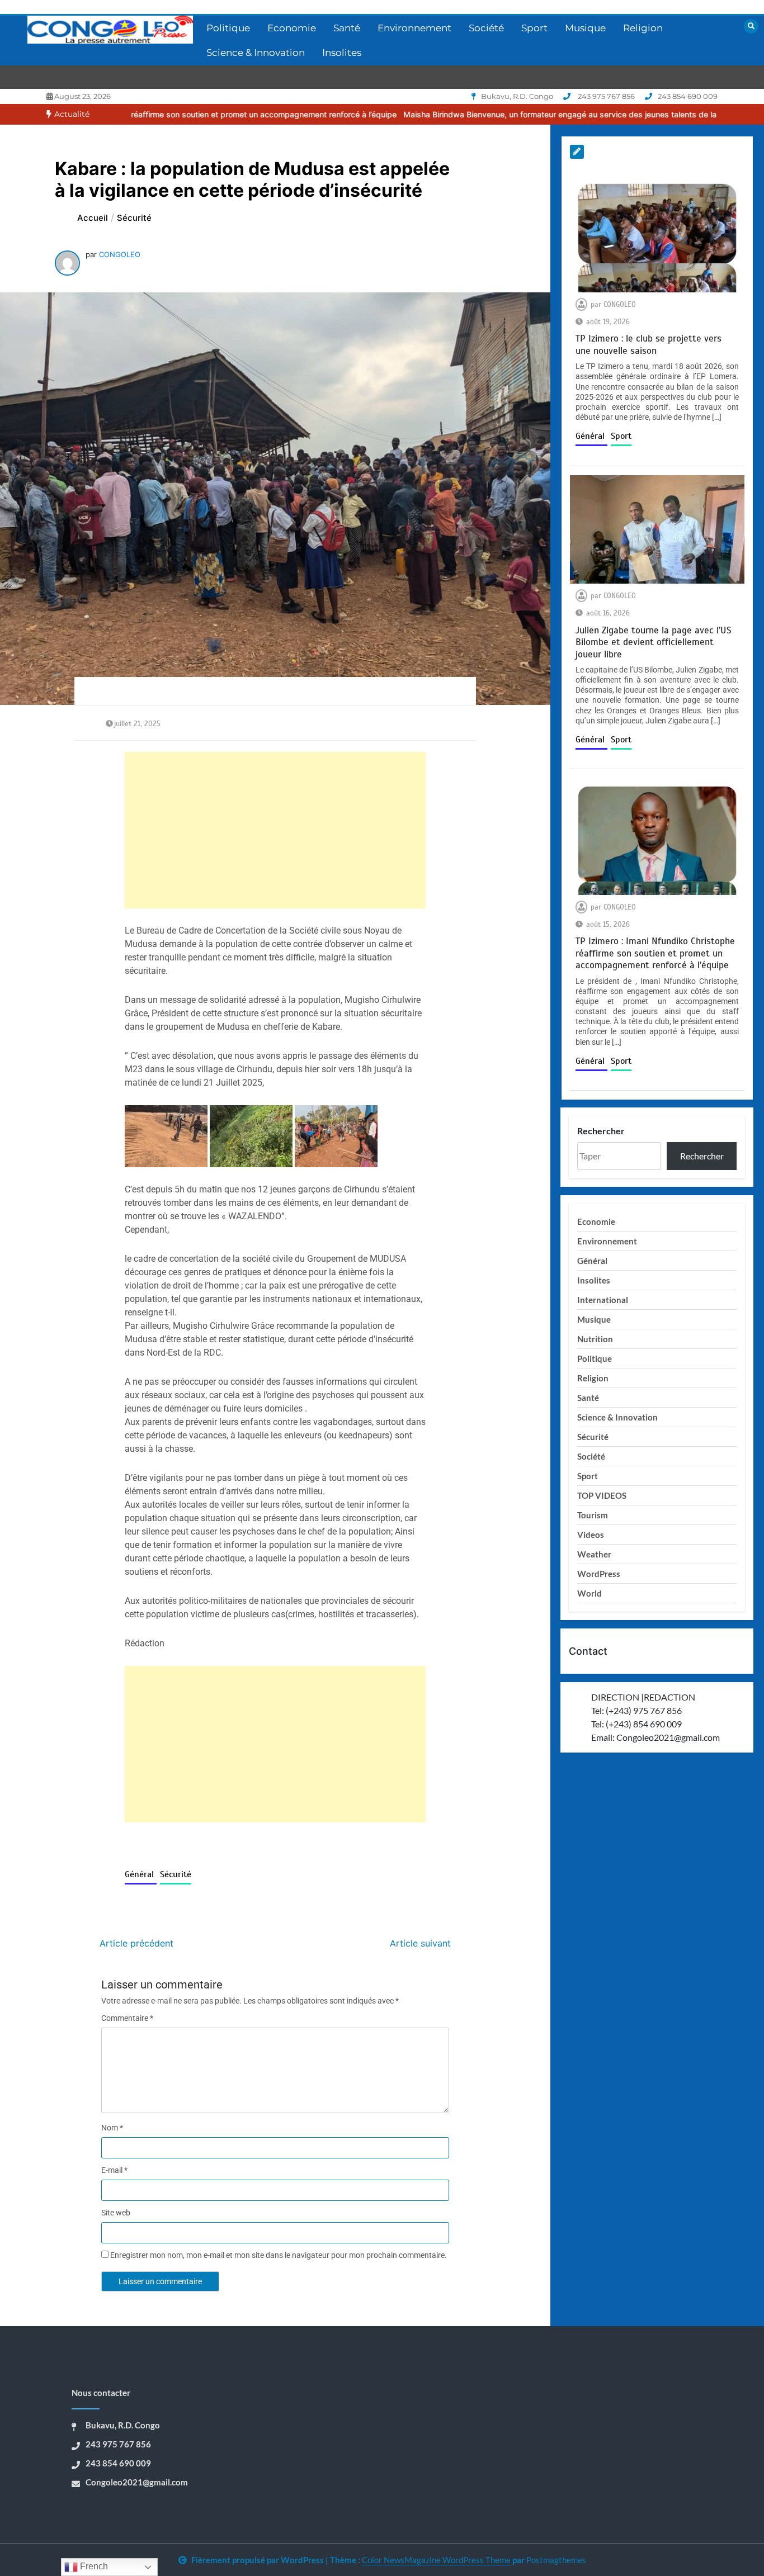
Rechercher (601, 1131)
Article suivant (420, 1943)
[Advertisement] (275, 830)
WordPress (599, 1574)
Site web (116, 2213)
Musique (585, 28)
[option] (462, 114)
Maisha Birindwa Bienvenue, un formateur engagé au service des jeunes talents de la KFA (462, 114)
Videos (591, 1535)
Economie (292, 28)
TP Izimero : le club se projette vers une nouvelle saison (649, 344)
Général (141, 1874)
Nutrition (595, 1339)
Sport (534, 28)
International (603, 1300)
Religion (643, 28)
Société (486, 28)
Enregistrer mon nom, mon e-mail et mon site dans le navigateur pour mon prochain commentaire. (279, 2255)
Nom (112, 2128)
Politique (228, 28)
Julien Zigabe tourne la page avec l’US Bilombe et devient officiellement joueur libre (654, 642)
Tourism (593, 1515)
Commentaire (127, 2018)
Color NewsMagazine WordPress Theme (436, 2560)
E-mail (114, 2170)
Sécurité (176, 1874)
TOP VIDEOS (602, 1495)
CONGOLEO (120, 254)
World (589, 1593)
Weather (594, 1554)
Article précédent (136, 1943)
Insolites (342, 53)
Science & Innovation (256, 53)
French (93, 2566)
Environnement (414, 28)
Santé (347, 28)
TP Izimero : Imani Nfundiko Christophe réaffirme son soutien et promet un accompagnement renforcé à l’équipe (655, 953)
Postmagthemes (556, 2560)
